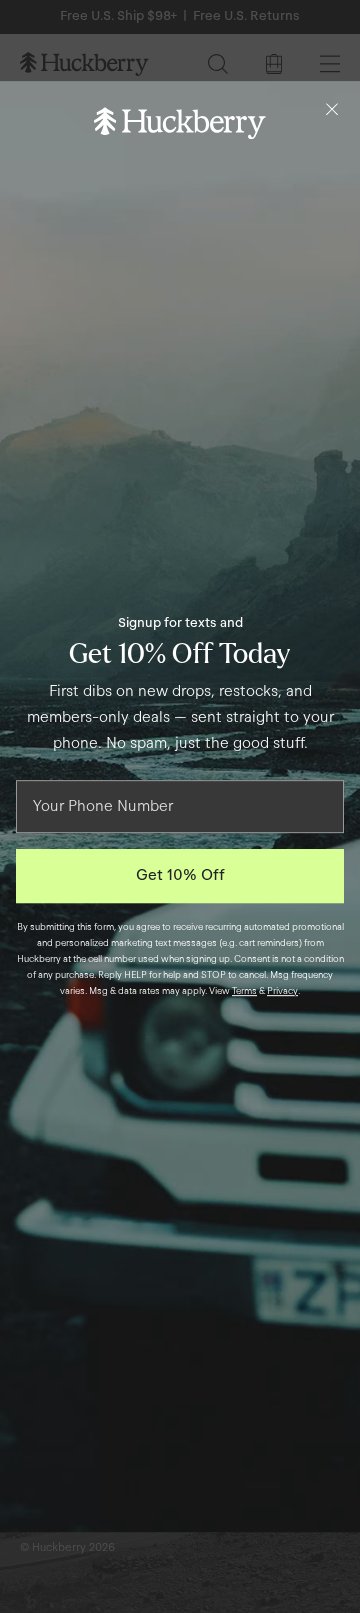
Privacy (282, 991)
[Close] (332, 109)
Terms (244, 991)
